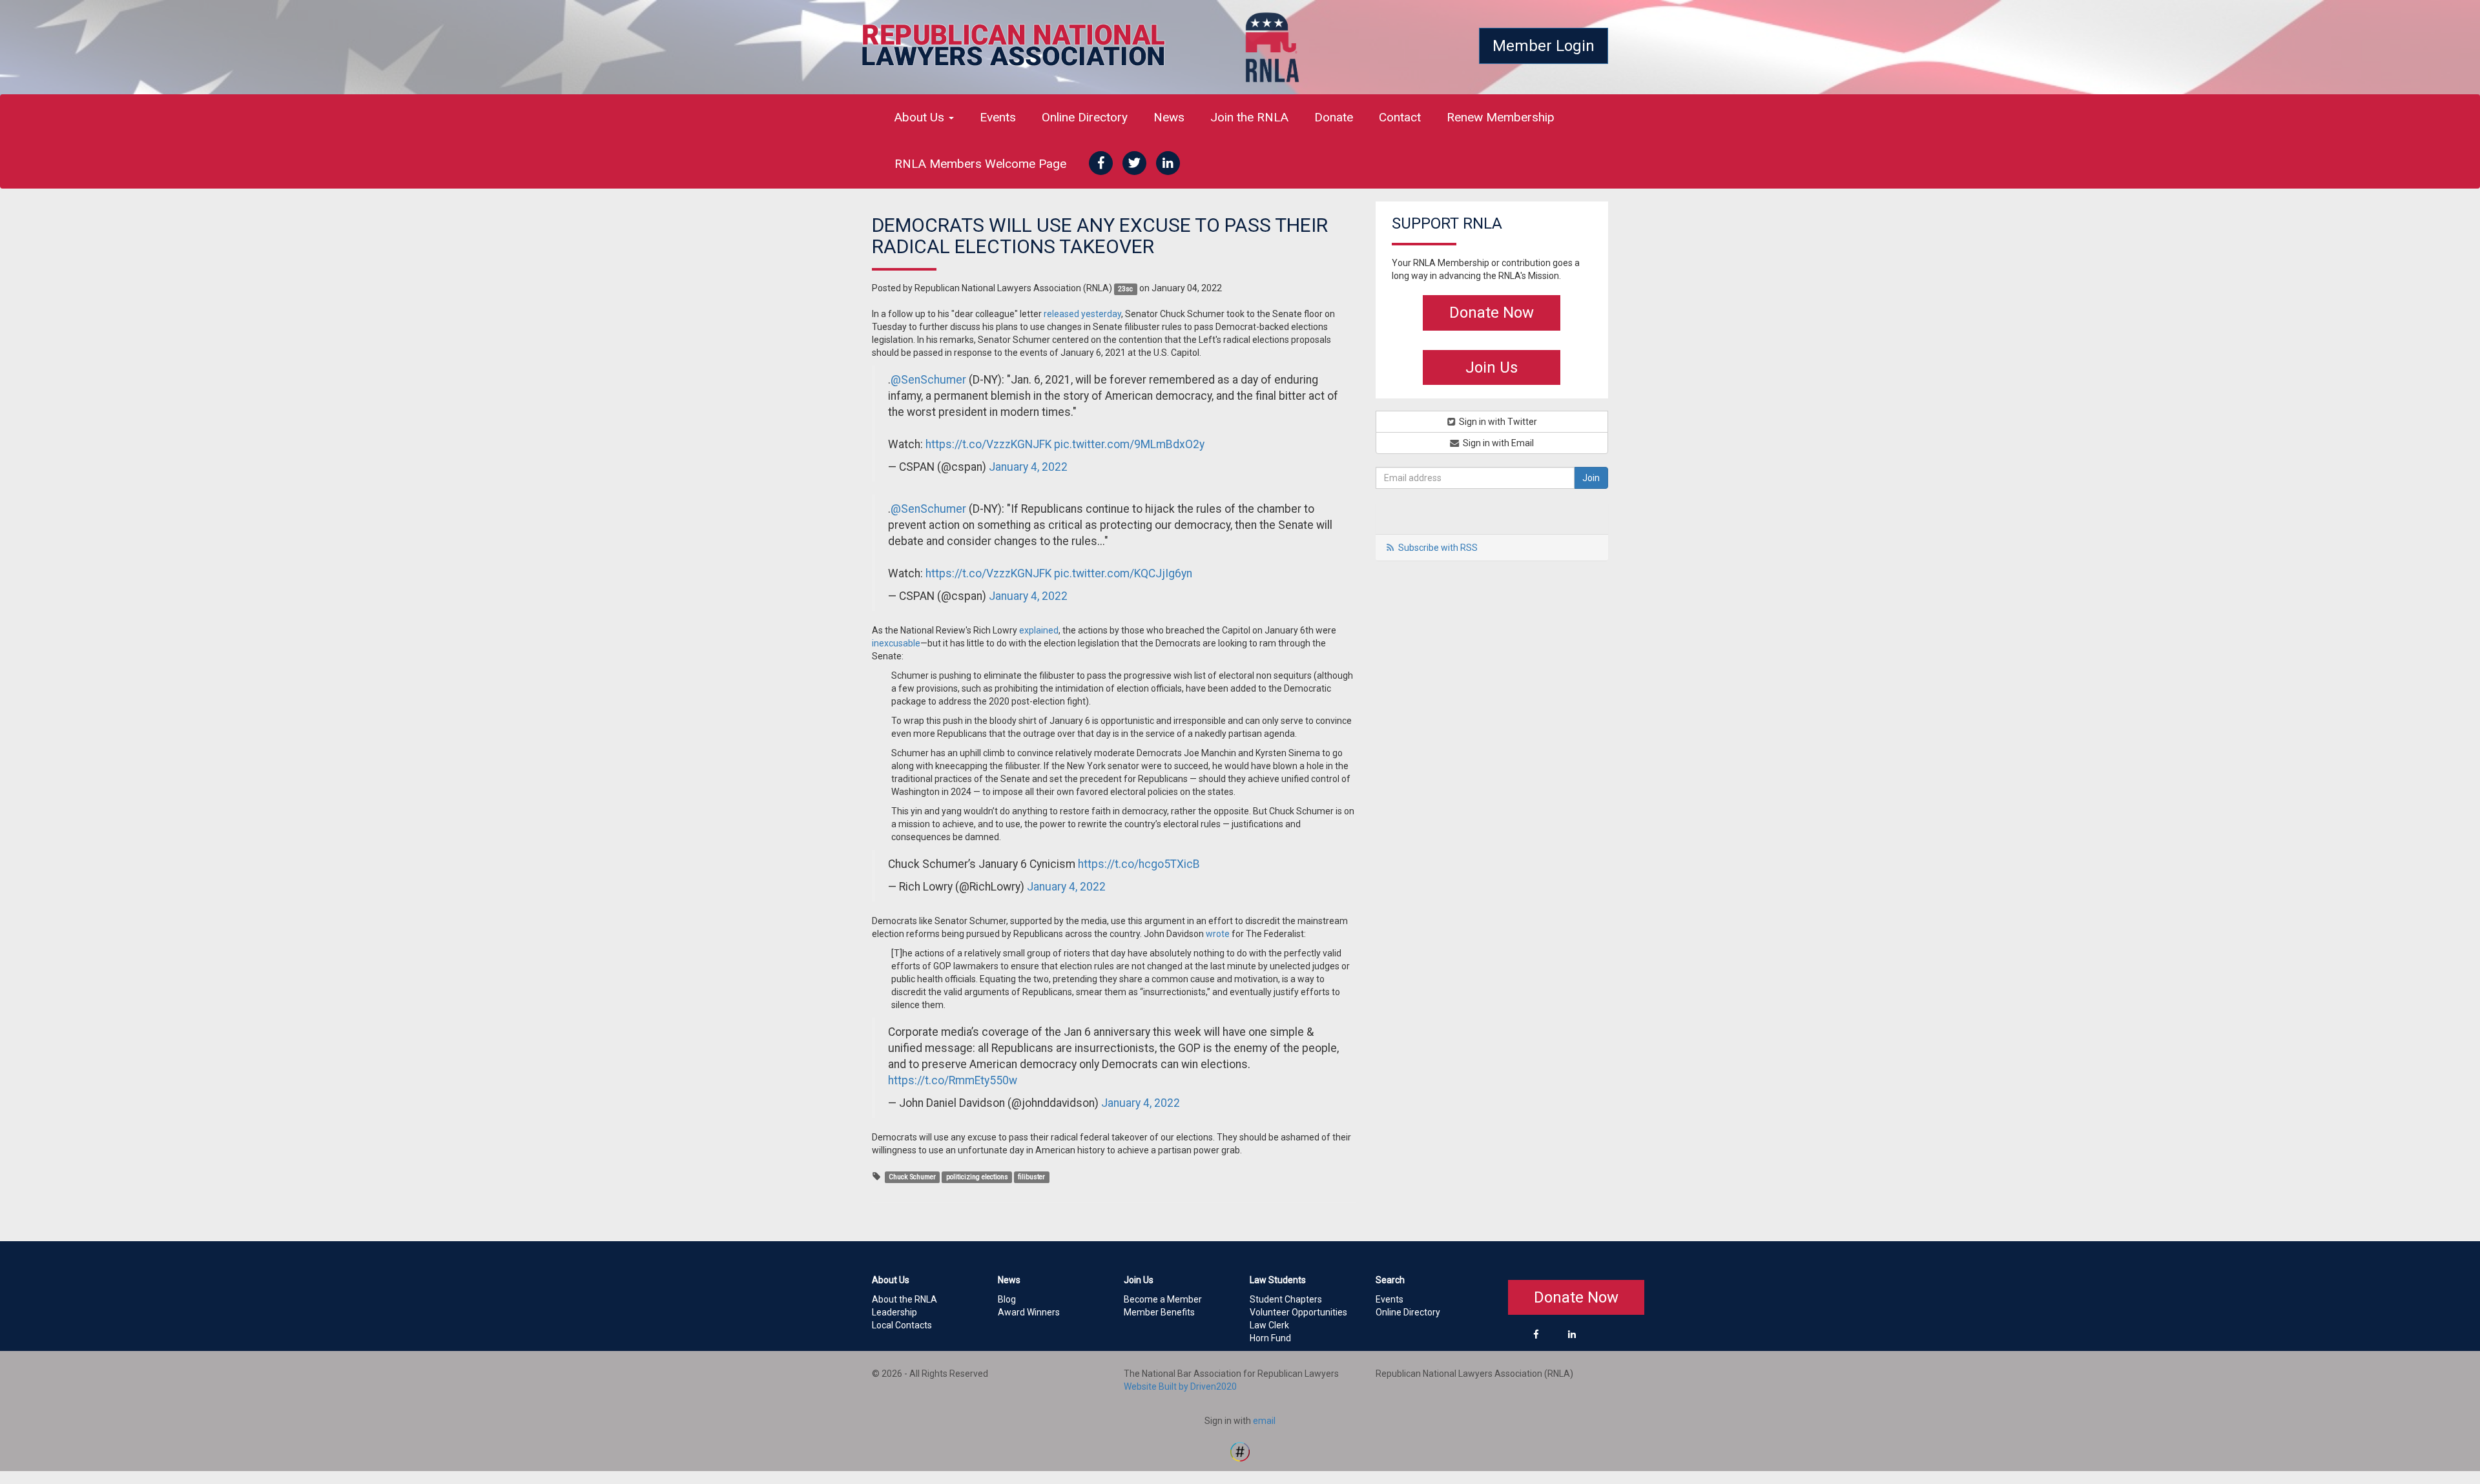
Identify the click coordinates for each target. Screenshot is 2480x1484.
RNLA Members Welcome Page (980, 164)
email (1264, 1421)
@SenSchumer (928, 380)
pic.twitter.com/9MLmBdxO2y (1129, 444)
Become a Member (1163, 1299)
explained (1039, 630)
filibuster (1031, 1177)
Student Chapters (1286, 1299)
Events (998, 117)
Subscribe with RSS (1438, 548)
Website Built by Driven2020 (1180, 1386)
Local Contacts (902, 1325)
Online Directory (1085, 117)
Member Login (1544, 46)
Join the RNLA (1249, 117)
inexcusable (896, 643)
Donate (1334, 117)
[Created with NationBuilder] (1240, 1450)
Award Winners (1029, 1312)
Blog (1007, 1299)
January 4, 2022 (1028, 467)
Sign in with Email (1497, 443)
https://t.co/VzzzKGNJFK (988, 444)
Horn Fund (1270, 1338)
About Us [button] (921, 117)
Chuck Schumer (912, 1177)
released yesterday (1082, 314)
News (1169, 117)
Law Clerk (1269, 1325)
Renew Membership (1501, 117)
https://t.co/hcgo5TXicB (1139, 864)
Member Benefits (1159, 1312)
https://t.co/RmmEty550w (953, 1080)
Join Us (1492, 367)
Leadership (894, 1312)
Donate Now (1492, 313)
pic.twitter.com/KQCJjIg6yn (1123, 573)
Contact (1400, 117)
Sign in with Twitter (1497, 422)
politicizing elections (977, 1177)
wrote (1218, 934)
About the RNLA (904, 1299)
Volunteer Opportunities (1298, 1312)
